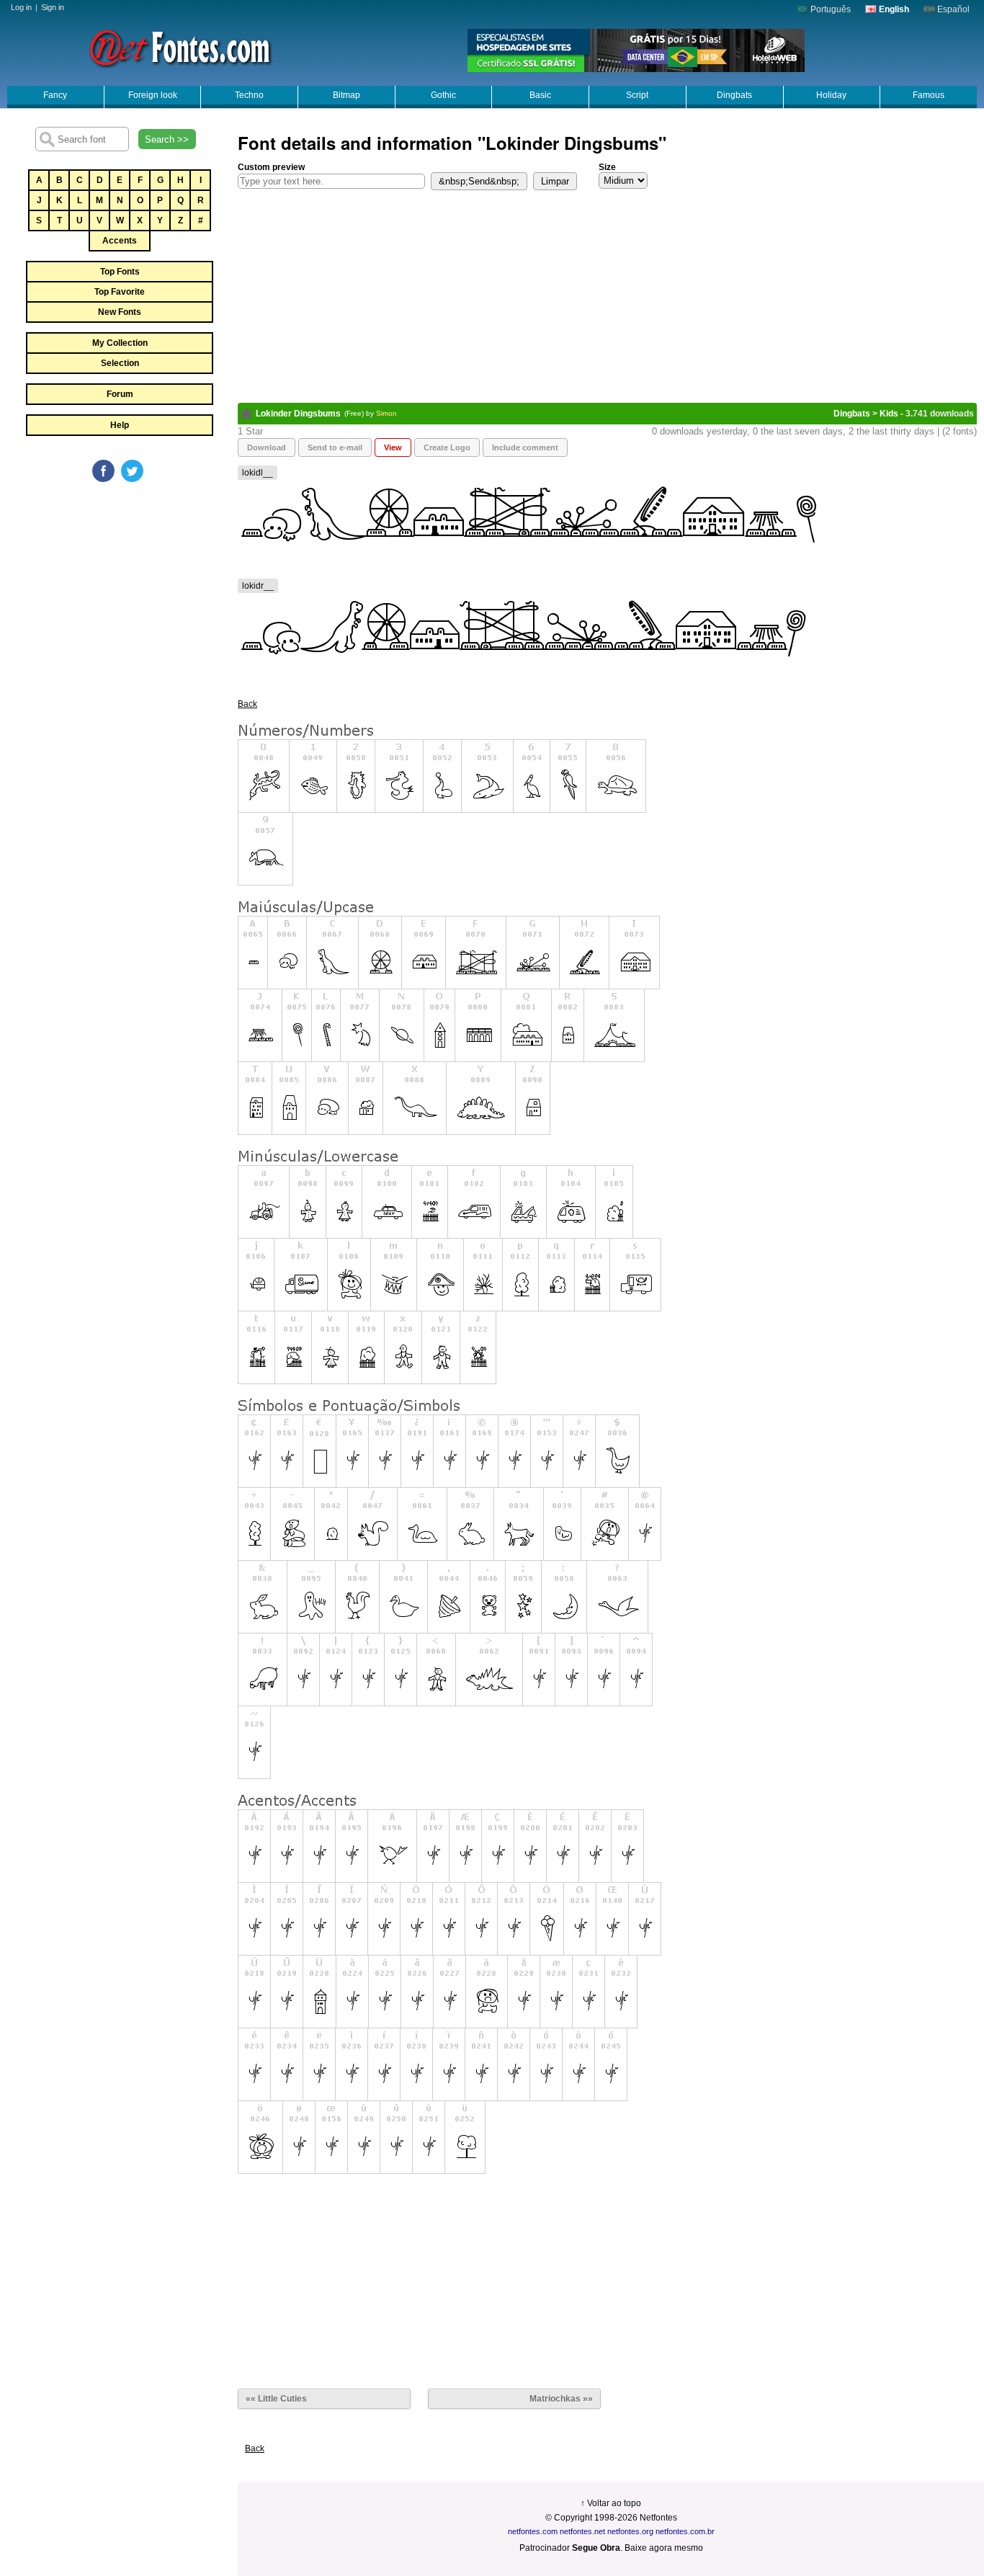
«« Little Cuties (276, 2399)
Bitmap (346, 95)
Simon (386, 413)
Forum (120, 394)
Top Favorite (120, 292)
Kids (889, 414)
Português (829, 9)
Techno (249, 95)
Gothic (443, 95)
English (893, 9)
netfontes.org (630, 2531)
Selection (120, 363)
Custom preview (271, 167)
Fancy (55, 95)
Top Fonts (120, 272)
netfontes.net (582, 2531)
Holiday (831, 95)
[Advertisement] (119, 592)
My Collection (120, 343)
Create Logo (447, 447)
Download (267, 447)
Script (637, 95)
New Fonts (120, 312)
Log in (21, 7)
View (393, 447)
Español (952, 9)
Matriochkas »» (561, 2399)
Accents (120, 241)
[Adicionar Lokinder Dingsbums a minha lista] (247, 414)
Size (607, 167)
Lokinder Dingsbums (298, 414)
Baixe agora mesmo (664, 2548)
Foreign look (153, 95)
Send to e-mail (335, 447)
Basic (540, 95)
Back (247, 704)
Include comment (525, 447)
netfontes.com (533, 2531)
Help (120, 425)
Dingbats (734, 95)
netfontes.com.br (685, 2531)
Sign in (53, 7)
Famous (929, 95)
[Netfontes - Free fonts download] (180, 47)
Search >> (167, 139)
